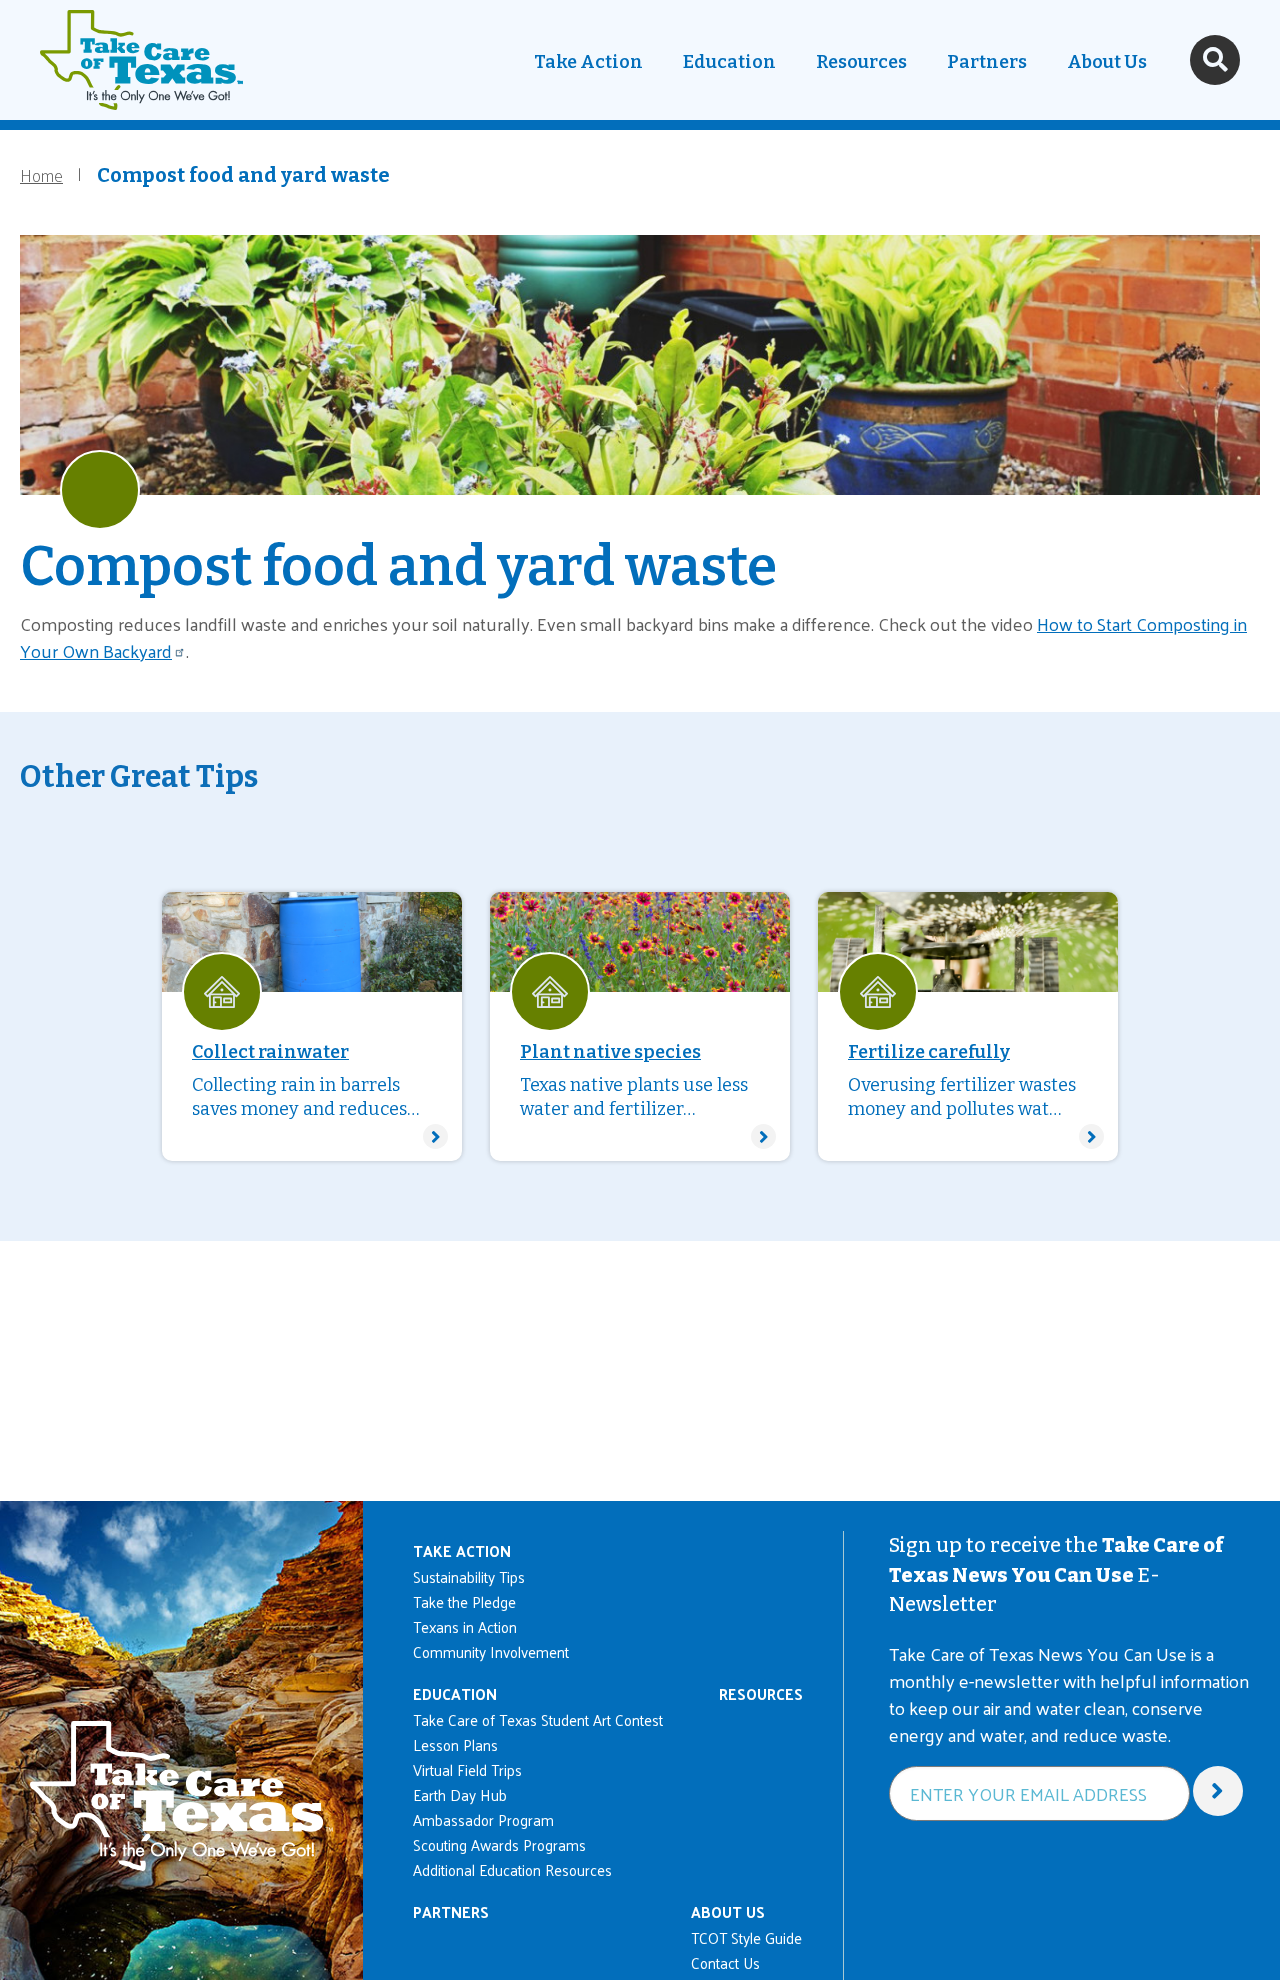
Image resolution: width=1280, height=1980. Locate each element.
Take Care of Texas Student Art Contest (538, 1719)
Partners (987, 62)
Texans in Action (465, 1626)
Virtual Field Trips (467, 1769)
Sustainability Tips (469, 1576)
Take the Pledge (464, 1601)
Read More (312, 1026)
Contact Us (725, 1962)
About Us (1107, 62)
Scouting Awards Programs (499, 1844)
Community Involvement (491, 1651)
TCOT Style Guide (746, 1937)
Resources (861, 62)
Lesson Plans (455, 1744)
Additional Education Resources (512, 1869)
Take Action (588, 62)
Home (41, 174)
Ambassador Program (483, 1819)
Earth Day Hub (460, 1794)
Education (729, 62)
